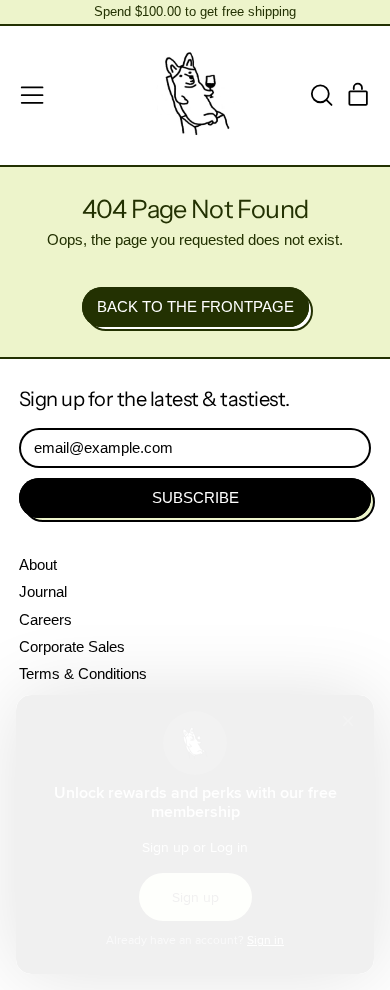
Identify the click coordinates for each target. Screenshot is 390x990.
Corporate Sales (72, 646)
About (38, 564)
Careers (45, 619)
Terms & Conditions (83, 673)
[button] (321, 95)
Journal (43, 591)
